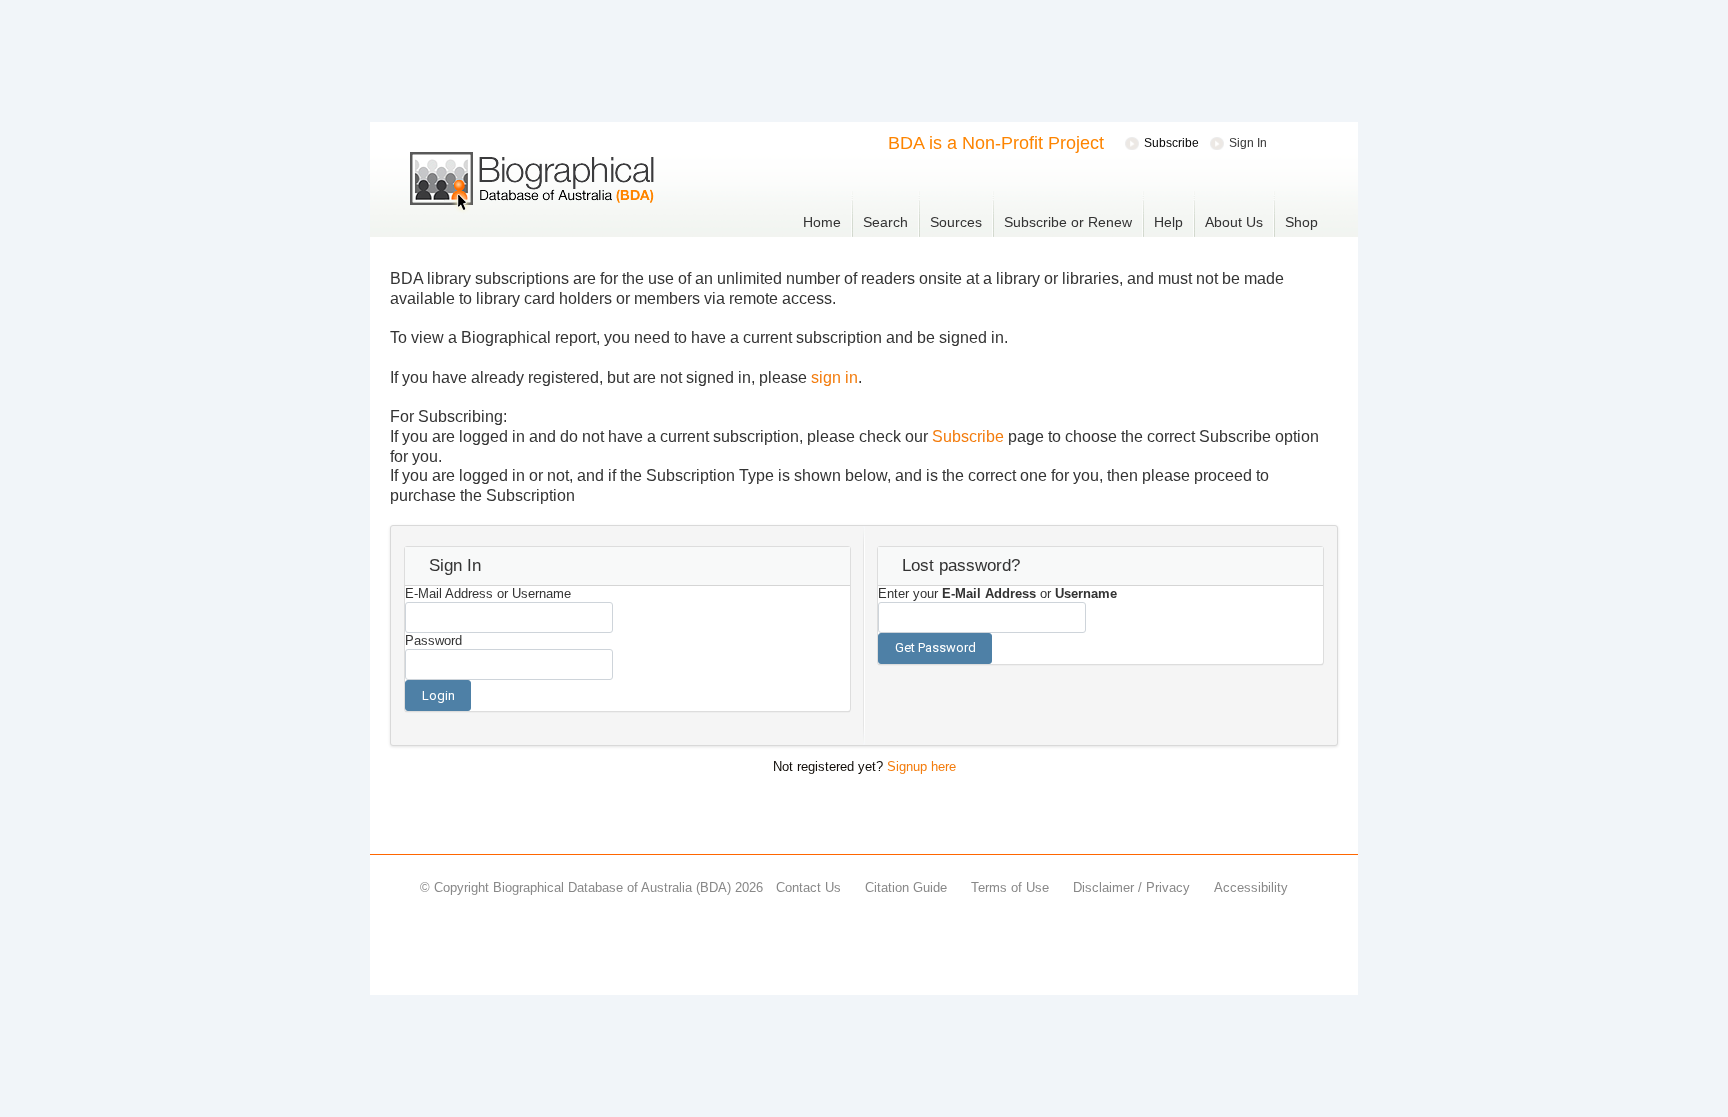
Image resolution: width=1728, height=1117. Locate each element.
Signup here (921, 766)
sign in (834, 377)
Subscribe (968, 436)
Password (433, 640)
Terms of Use (1010, 887)
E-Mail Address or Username (488, 593)
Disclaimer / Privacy (1131, 887)
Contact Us (808, 887)
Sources (956, 222)
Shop (1301, 222)
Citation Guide (906, 887)
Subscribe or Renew (1068, 222)
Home (822, 222)
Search (885, 222)
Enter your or (997, 593)
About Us (1234, 222)
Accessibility (1251, 887)
